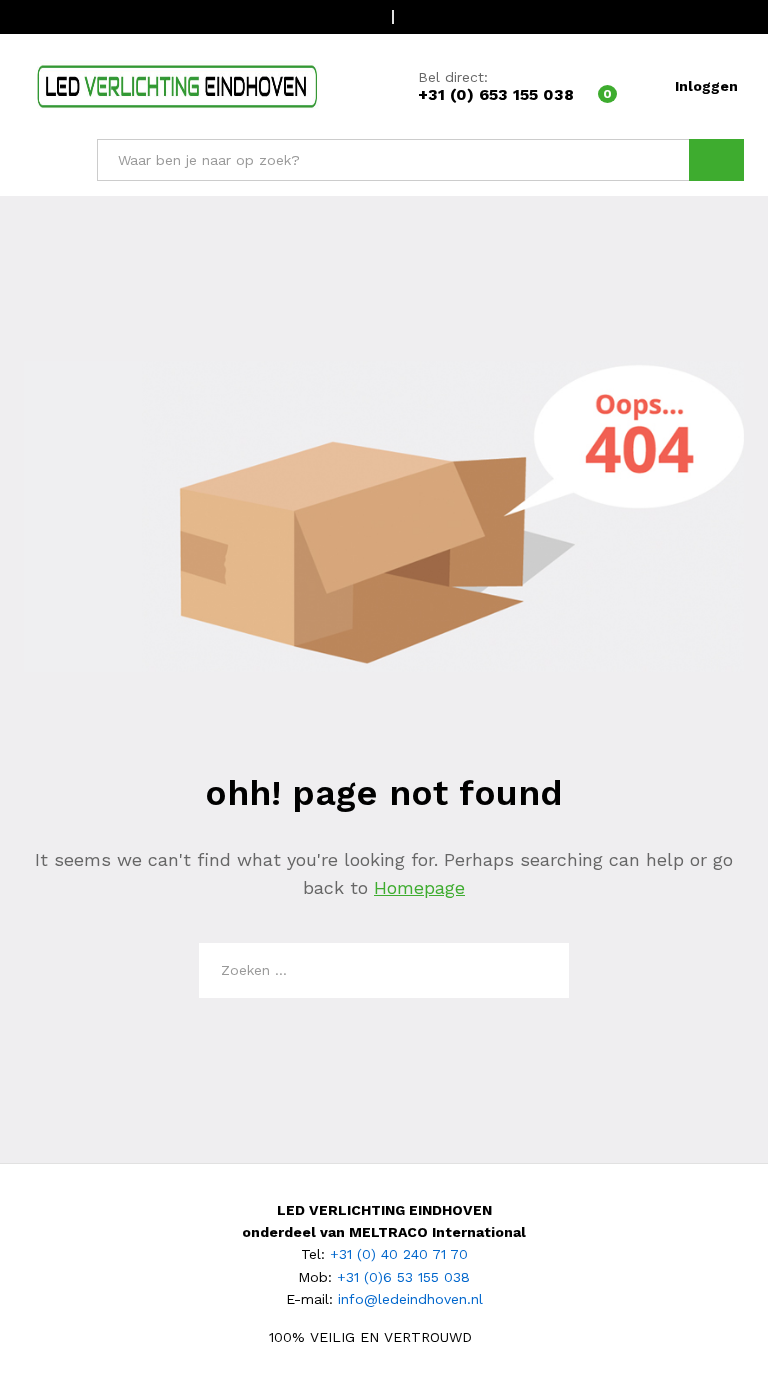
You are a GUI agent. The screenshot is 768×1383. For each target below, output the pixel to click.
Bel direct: (453, 77)
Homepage (419, 887)
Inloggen (706, 86)
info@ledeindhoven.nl (410, 1299)
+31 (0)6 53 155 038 (403, 1277)
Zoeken (716, 160)
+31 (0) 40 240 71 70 (399, 1254)
